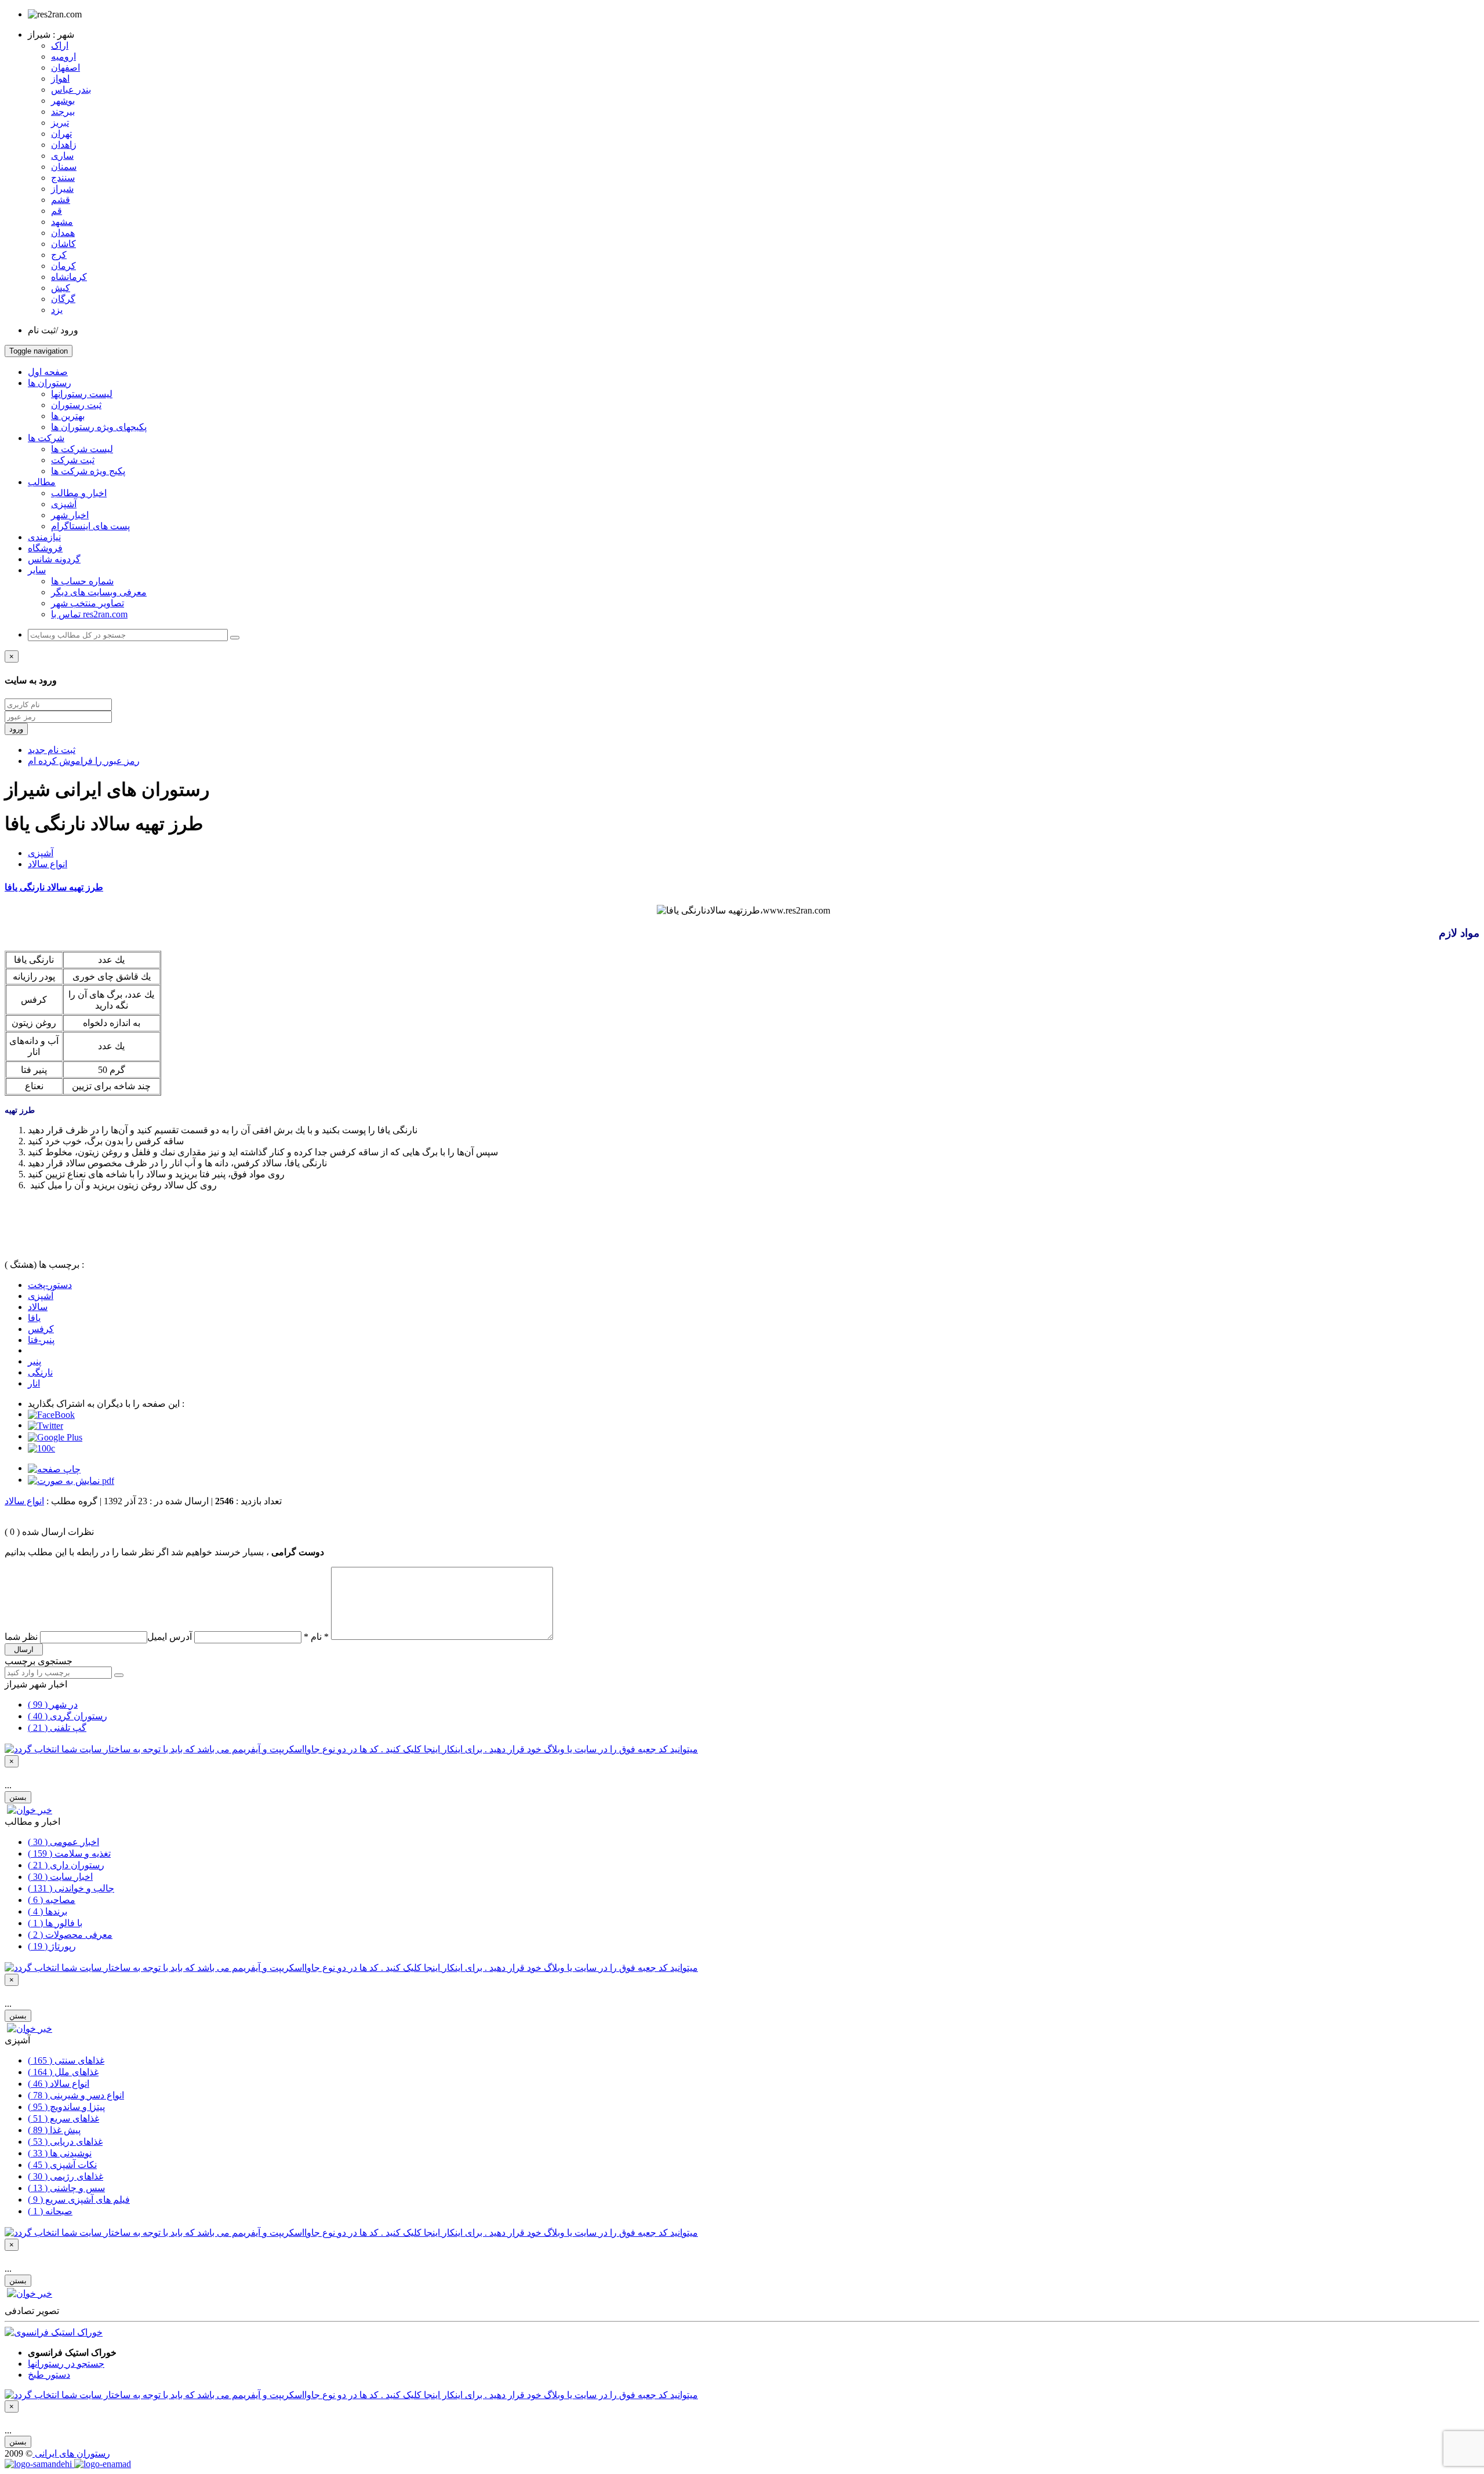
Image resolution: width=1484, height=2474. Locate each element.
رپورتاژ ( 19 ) (52, 1946)
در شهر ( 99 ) (53, 1704)
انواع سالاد (48, 864)
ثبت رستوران (76, 405)
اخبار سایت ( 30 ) (60, 1877)
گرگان (63, 299)
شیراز (62, 189)
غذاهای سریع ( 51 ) (63, 2118)
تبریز (60, 123)
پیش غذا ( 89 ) (54, 2130)
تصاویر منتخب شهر (88, 603)
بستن (18, 1797)
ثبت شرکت (73, 460)
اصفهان (66, 68)
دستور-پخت (50, 1285)
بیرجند (63, 112)
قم (57, 211)
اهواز (60, 79)
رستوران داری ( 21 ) (66, 1865)
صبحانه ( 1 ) (50, 2211)
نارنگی (40, 1372)
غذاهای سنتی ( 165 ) (66, 2060)
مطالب (42, 482)
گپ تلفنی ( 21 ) (57, 1728)
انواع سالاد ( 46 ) (59, 2084)
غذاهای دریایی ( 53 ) (65, 2142)
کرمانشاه (69, 277)
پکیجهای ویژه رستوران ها (99, 427)
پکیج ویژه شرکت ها (88, 471)
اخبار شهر (70, 515)
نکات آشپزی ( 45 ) (62, 2165)
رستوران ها (50, 383)
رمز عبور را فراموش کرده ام (84, 761)
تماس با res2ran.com (89, 614)
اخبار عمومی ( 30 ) (63, 1842)
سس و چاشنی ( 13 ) (66, 2188)
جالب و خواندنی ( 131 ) (71, 1888)
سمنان (64, 167)
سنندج (63, 178)
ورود (16, 729)
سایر (37, 570)
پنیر (34, 1361)
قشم (61, 200)
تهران (61, 134)
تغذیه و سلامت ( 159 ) (69, 1853)
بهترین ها (68, 416)
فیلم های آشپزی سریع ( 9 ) (79, 2200)
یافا (34, 1318)
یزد (57, 310)
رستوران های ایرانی (71, 2453)
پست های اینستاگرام (90, 526)
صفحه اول (48, 372)
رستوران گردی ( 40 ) (68, 1716)
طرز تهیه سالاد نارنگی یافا (54, 887)
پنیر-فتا (41, 1340)
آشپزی (64, 504)
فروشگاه (45, 548)
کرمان (63, 266)
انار (34, 1383)
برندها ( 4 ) (48, 1911)
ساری (62, 156)
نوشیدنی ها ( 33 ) (60, 2153)
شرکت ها (46, 438)
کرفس (41, 1329)
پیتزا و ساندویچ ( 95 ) (66, 2107)
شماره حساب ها (82, 581)
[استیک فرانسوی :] (54, 2332)
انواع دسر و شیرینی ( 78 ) (76, 2095)
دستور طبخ (49, 2375)
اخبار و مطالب (79, 493)
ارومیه (63, 57)
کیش (61, 288)
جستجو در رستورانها (66, 2364)
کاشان (63, 244)
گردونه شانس (54, 559)
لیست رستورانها (82, 394)
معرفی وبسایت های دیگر (99, 592)
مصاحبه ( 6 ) (52, 1900)
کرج (59, 255)
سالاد (38, 1307)
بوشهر (63, 101)
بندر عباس (71, 90)
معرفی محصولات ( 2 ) (70, 1935)
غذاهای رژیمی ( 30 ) (66, 2176)
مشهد (62, 222)
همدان (63, 233)
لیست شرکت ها (82, 449)
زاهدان (64, 145)
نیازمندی (44, 537)
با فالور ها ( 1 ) (55, 1923)
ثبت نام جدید (52, 750)
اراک (60, 46)
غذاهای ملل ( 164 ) (63, 2072)
